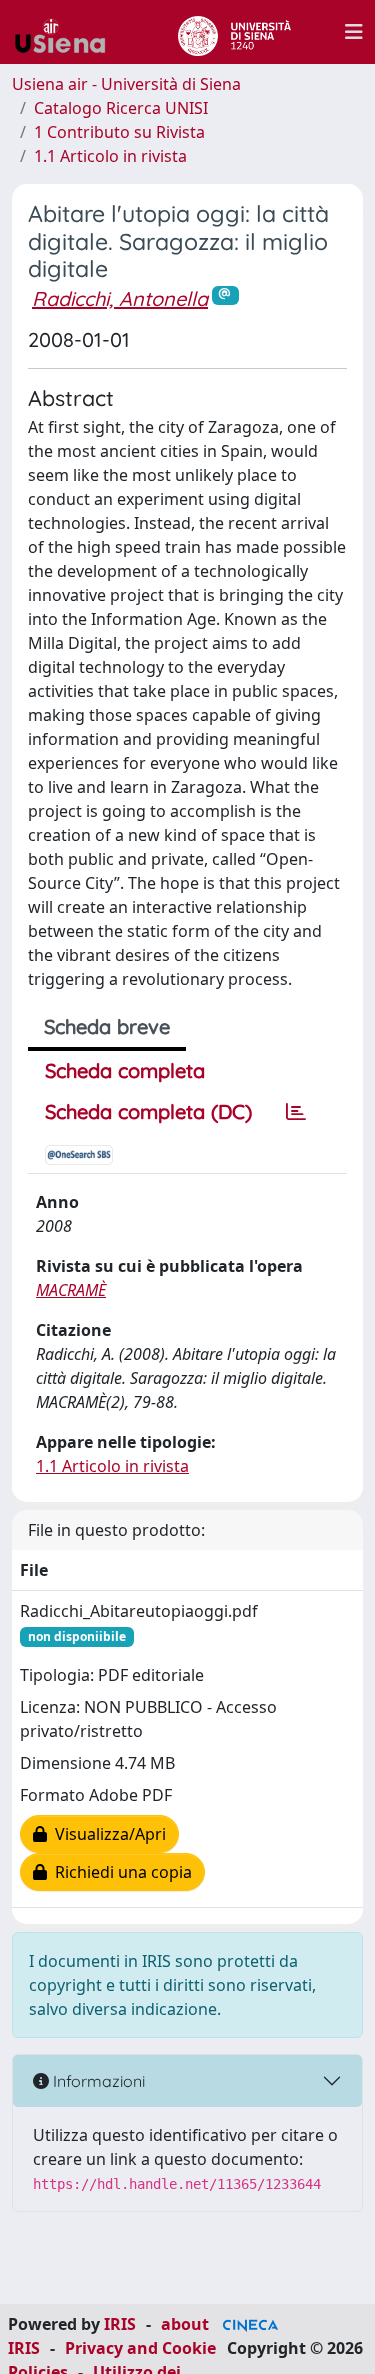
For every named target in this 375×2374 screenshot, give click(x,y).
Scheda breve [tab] (107, 1026)
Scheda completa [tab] (125, 1070)
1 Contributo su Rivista (119, 132)
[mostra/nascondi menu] (354, 32)
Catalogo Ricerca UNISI (121, 108)
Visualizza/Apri (106, 1834)
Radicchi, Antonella (120, 298)
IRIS (120, 2324)
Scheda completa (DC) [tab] (148, 1111)
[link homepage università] (234, 32)
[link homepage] (68, 32)
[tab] (296, 1112)
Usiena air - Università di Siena (126, 84)
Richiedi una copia (119, 1872)
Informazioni (97, 2081)
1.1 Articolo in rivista (110, 156)
